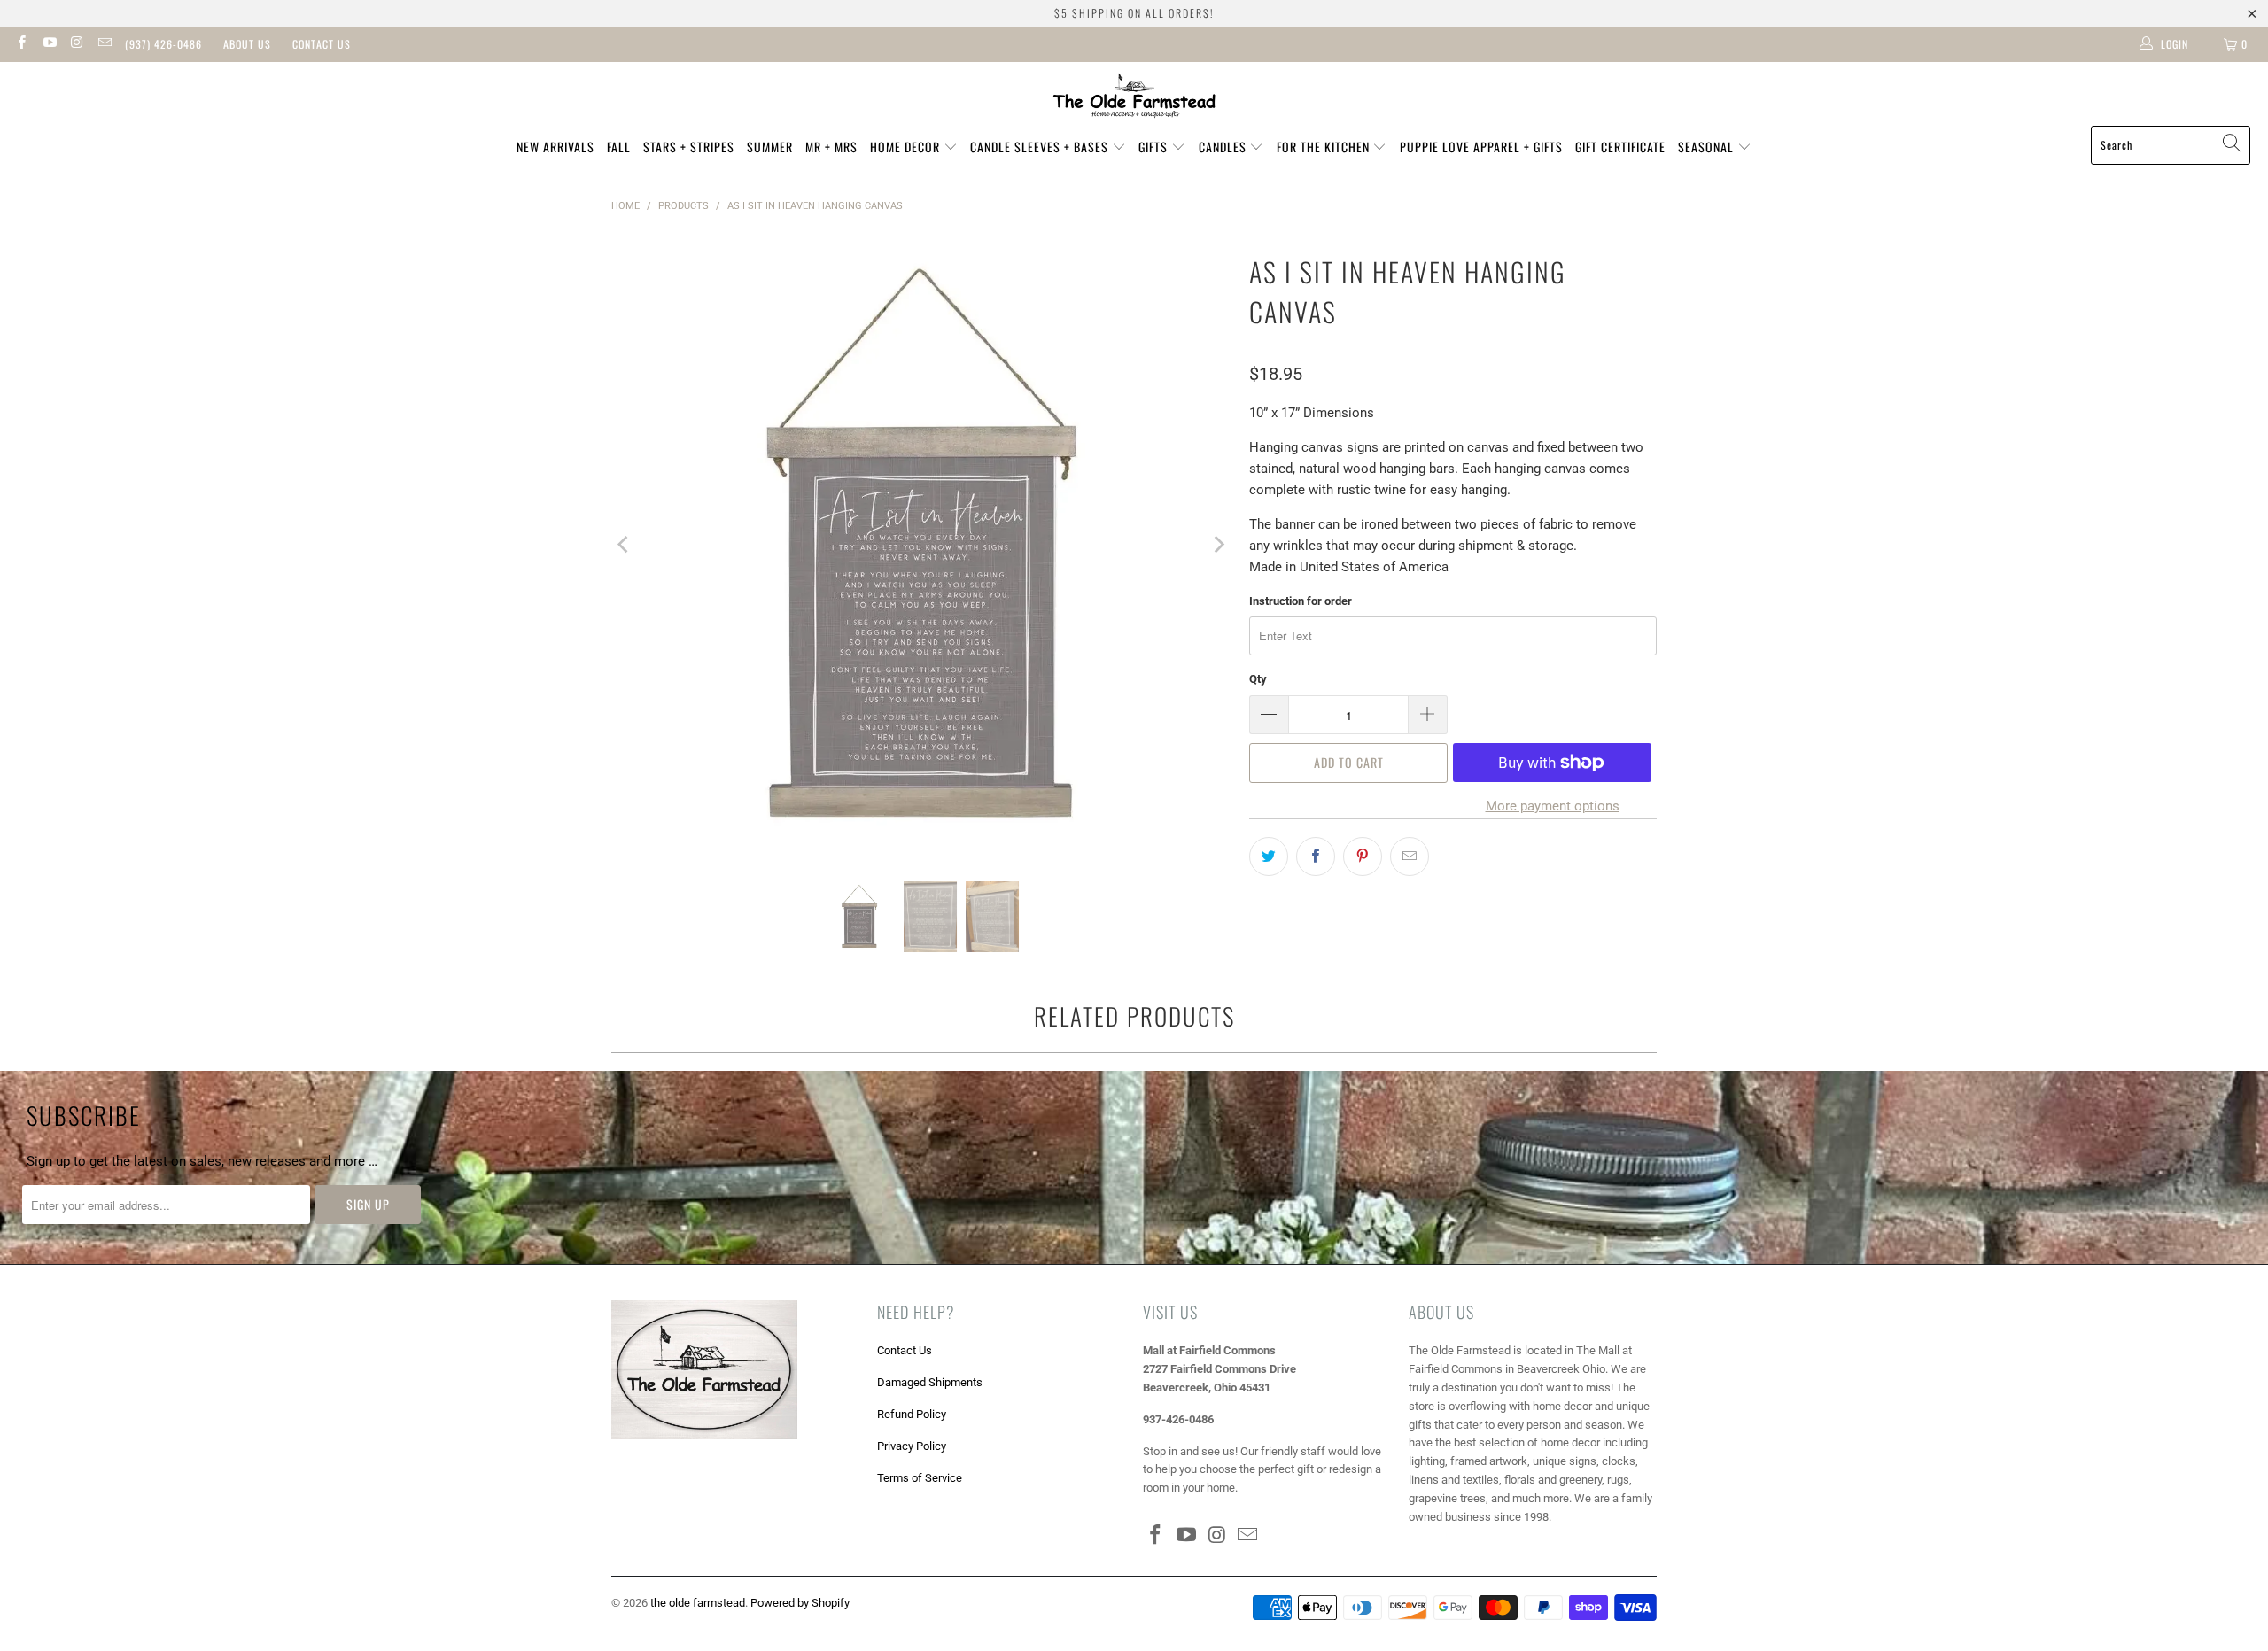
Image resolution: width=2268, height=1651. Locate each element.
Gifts (1155, 147)
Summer (770, 147)
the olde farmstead (698, 1603)
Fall (619, 147)
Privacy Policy (912, 1446)
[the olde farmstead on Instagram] (77, 44)
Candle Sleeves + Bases (1041, 147)
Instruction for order (1301, 601)
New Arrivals (555, 147)
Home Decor (907, 147)
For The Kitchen (1325, 147)
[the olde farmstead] (1134, 98)
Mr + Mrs (831, 147)
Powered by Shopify (800, 1603)
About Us (247, 44)
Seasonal (1708, 147)
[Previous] (625, 545)
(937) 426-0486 (163, 44)
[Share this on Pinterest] (1363, 857)
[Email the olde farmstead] (104, 44)
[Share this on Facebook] (1316, 857)
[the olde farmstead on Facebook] (21, 44)
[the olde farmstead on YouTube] (48, 44)
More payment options (1553, 806)
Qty (1258, 679)
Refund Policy (912, 1414)
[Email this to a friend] (1410, 857)
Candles (1224, 147)
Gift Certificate (1620, 147)
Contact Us (322, 44)
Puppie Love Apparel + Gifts (1481, 147)
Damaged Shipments (930, 1382)
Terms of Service (920, 1478)
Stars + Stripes (689, 147)
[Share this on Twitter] (1269, 857)
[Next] (1218, 545)
